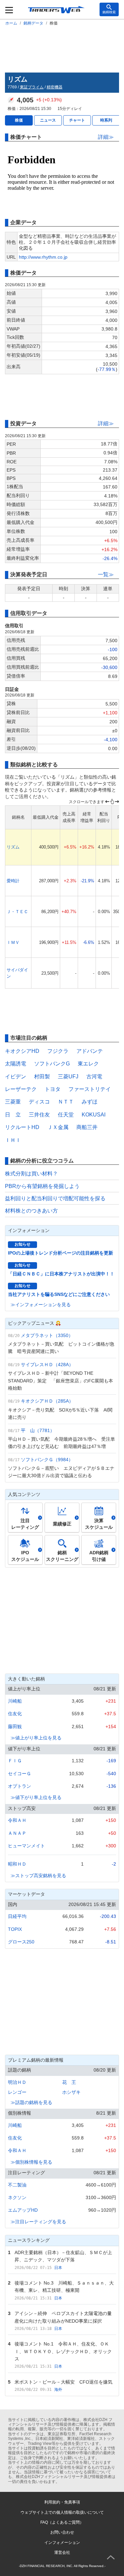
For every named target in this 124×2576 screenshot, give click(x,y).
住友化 (15, 1714)
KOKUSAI (94, 1115)
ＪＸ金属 (58, 1127)
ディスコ (39, 1102)
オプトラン (20, 1786)
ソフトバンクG (52, 1064)
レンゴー (17, 2092)
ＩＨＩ (13, 1140)
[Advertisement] (62, 48)
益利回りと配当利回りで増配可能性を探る (55, 1198)
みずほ (90, 1102)
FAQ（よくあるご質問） (62, 2522)
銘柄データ (33, 23)
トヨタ (53, 1089)
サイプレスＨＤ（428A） (47, 1365)
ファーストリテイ (90, 1089)
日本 (58, 2268)
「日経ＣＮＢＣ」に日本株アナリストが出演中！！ (61, 1274)
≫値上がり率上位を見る (36, 1738)
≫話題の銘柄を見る (31, 2102)
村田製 (42, 1077)
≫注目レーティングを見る (38, 2222)
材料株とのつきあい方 (31, 1211)
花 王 (69, 2082)
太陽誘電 (16, 1064)
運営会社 (62, 2552)
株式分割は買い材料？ (31, 1174)
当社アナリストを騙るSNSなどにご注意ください (59, 1294)
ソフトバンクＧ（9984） (47, 1460)
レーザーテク (21, 1089)
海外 (58, 2390)
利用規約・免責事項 (62, 2502)
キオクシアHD (22, 1051)
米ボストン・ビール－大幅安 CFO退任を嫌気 (63, 2382)
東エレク (88, 1064)
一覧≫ (106, 574)
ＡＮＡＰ (17, 1833)
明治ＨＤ (17, 2082)
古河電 (94, 1077)
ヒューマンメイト (26, 1846)
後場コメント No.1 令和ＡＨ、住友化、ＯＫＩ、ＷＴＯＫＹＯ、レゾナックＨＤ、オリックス (63, 2351)
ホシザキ (71, 2092)
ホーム (11, 23)
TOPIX (15, 1929)
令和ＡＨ (17, 1820)
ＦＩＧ (15, 1761)
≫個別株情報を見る (31, 2162)
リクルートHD (22, 1127)
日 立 (13, 1115)
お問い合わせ (62, 2532)
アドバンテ (90, 1051)
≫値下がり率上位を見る (36, 1797)
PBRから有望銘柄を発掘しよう (42, 1186)
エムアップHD (23, 2210)
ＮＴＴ (66, 1102)
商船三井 (87, 1127)
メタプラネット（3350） (47, 1335)
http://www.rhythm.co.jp (43, 257)
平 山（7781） (38, 1430)
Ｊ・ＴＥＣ (17, 912)
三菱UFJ (68, 1077)
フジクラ (58, 1051)
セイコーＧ (20, 1774)
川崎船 (15, 1701)
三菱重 (13, 1102)
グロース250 (21, 1942)
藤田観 (15, 1726)
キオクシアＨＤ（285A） (47, 1401)
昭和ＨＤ (17, 1864)
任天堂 (66, 1115)
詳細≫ (106, 137)
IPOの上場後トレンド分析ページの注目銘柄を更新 (61, 1253)
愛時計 (13, 881)
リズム (13, 847)
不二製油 (17, 2185)
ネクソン (17, 2197)
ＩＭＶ (13, 942)
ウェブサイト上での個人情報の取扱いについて (62, 2512)
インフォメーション (62, 2543)
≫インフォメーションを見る (41, 1305)
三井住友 (39, 1115)
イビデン (16, 1077)
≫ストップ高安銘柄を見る (38, 1876)
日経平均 (17, 1916)
